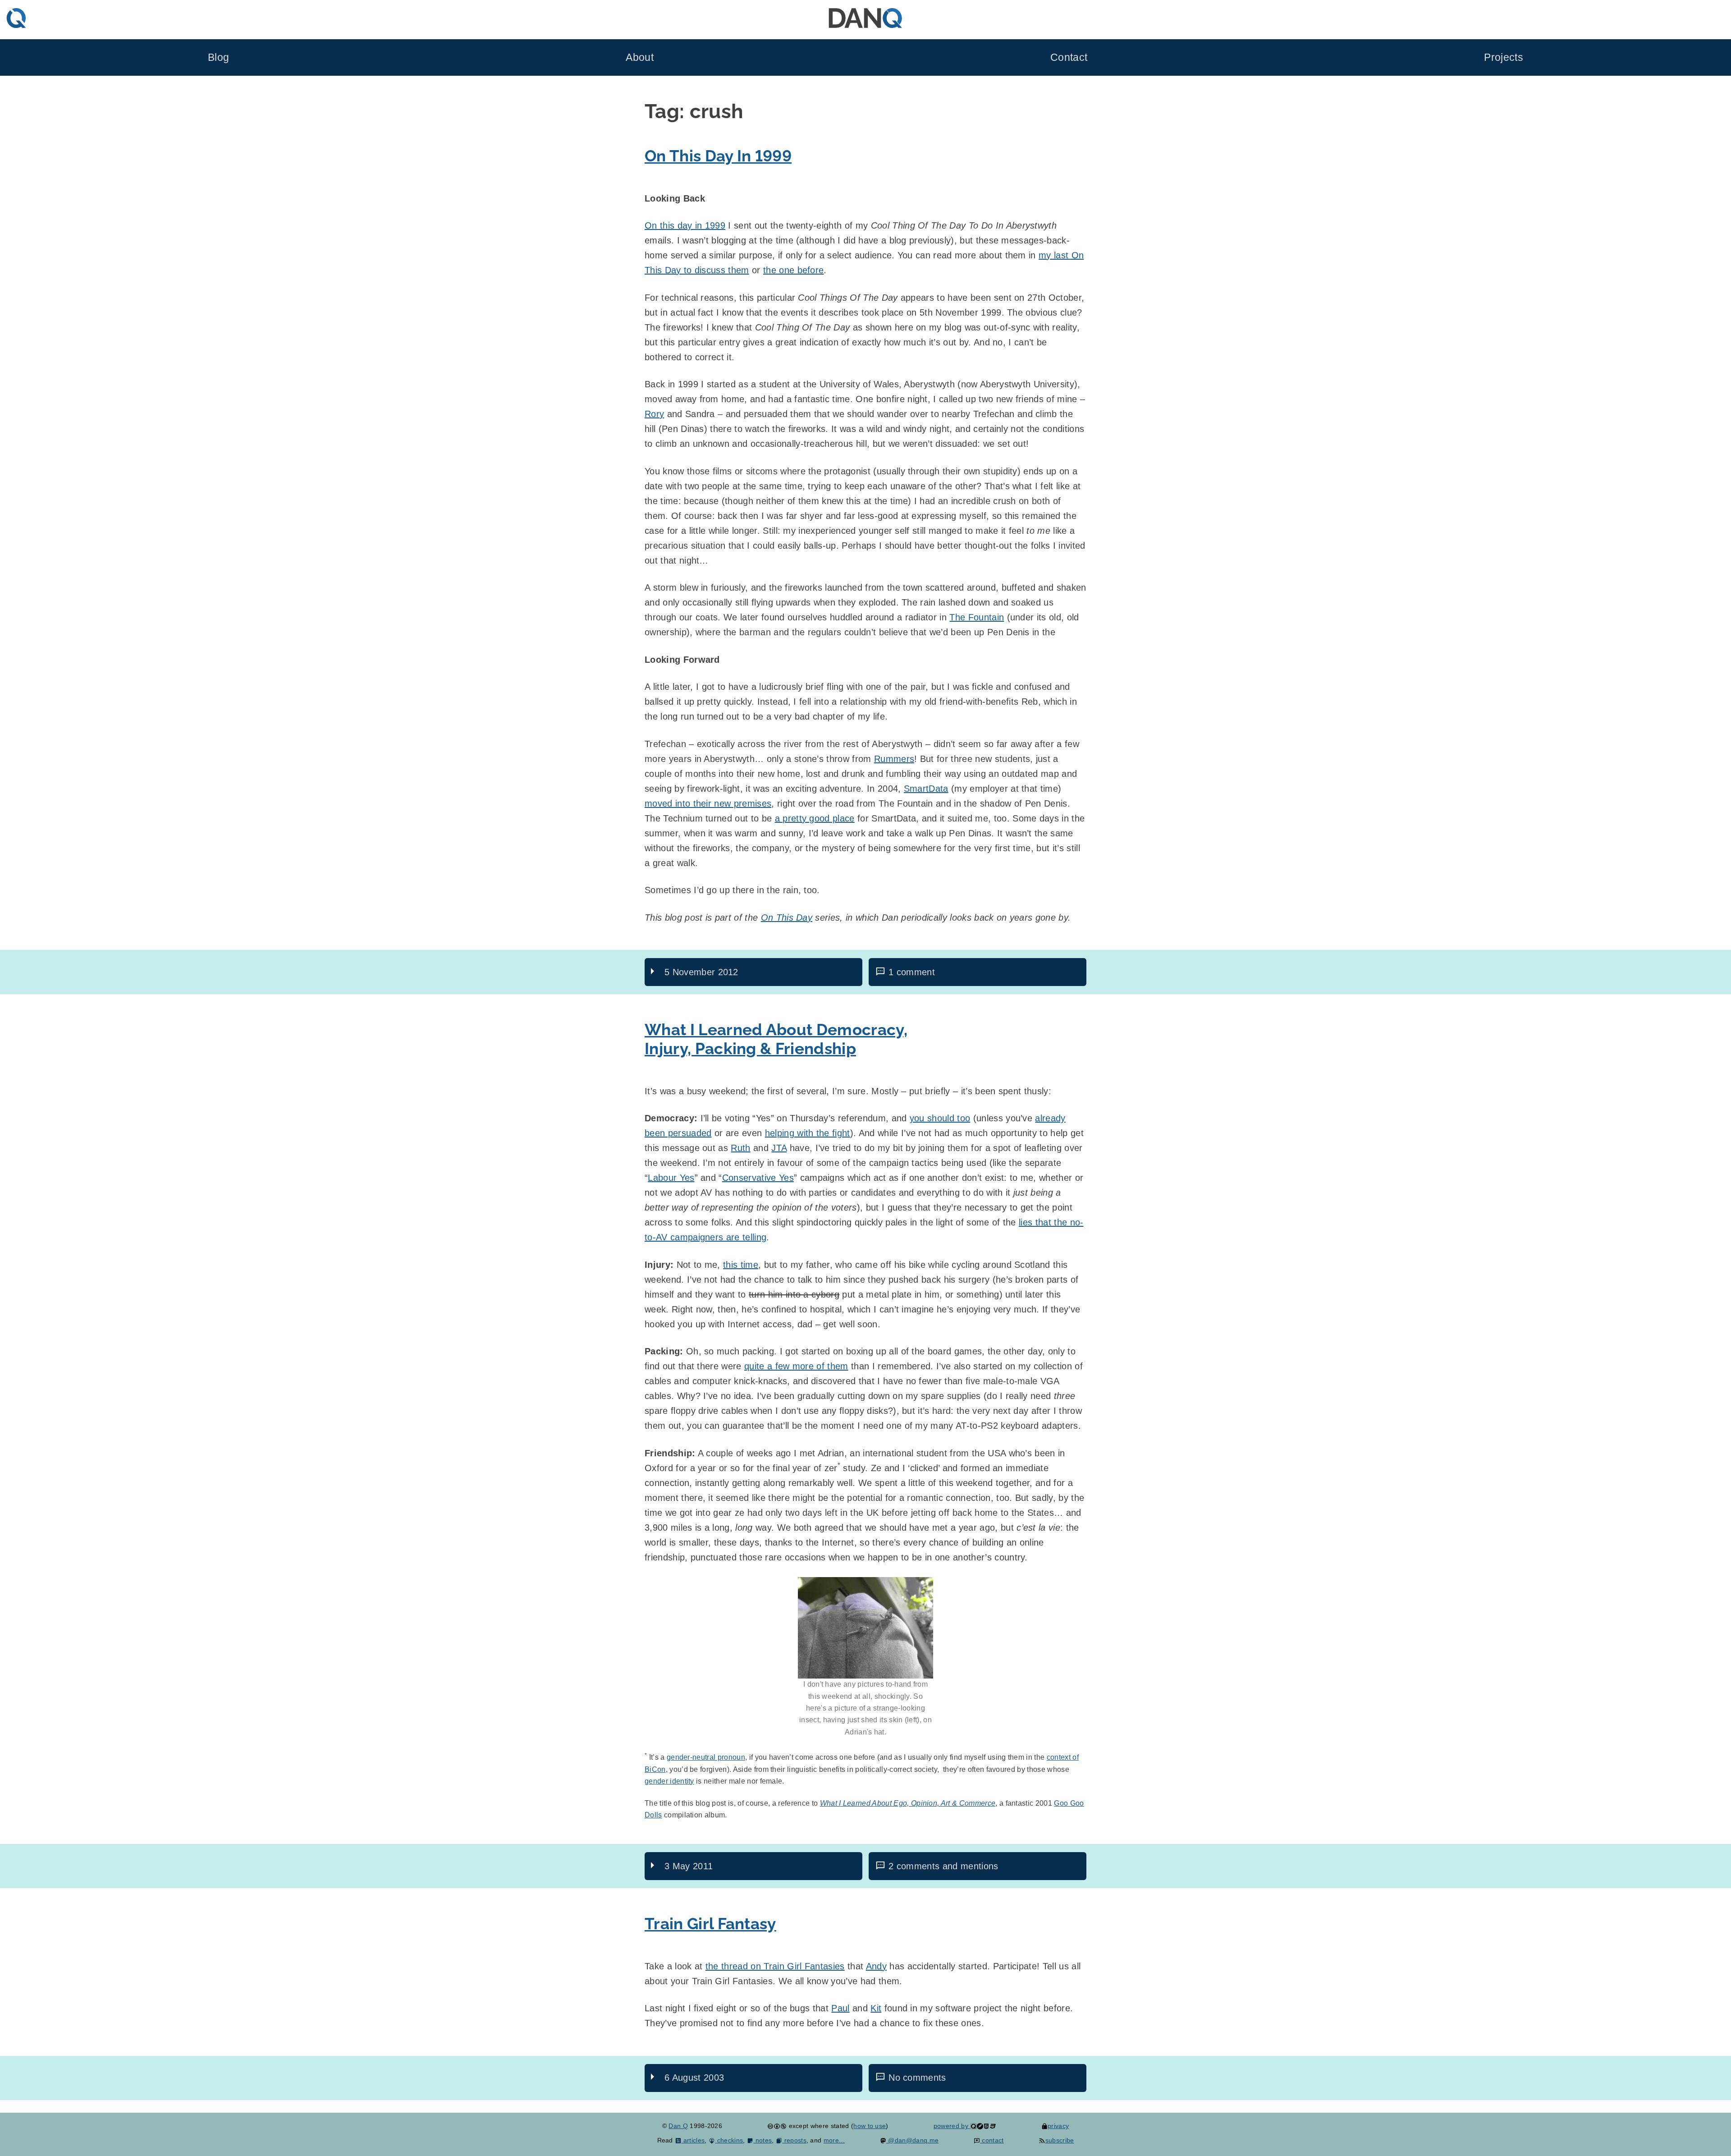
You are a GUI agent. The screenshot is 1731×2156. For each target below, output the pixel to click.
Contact (1069, 57)
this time (741, 1265)
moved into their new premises (708, 803)
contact (992, 2140)
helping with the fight (808, 1133)
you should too (940, 1118)
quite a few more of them (796, 1366)
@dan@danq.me (912, 2140)
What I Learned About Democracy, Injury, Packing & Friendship (776, 1039)
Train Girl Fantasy (710, 1924)
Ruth (740, 1148)
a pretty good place (815, 818)
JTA (779, 1148)
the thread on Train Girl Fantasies (775, 1966)
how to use (870, 2126)
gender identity (669, 1781)
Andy (876, 1966)
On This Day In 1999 (718, 156)
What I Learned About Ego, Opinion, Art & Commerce (908, 1803)
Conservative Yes (758, 1178)
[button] (865, 1628)
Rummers (894, 759)
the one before (793, 270)
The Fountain (977, 617)
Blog (218, 57)
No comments (917, 2078)
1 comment (912, 972)
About (640, 57)
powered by (952, 2126)
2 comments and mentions (943, 1866)
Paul (840, 2008)
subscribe (1060, 2140)
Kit (876, 2008)
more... (834, 2140)
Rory (654, 414)
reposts (794, 2140)
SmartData (926, 789)
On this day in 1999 (685, 225)
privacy (1058, 2126)
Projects (1504, 57)
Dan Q (678, 2126)
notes (762, 2140)
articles (693, 2140)
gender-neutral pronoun (706, 1757)
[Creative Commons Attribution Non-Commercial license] (777, 2126)
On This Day (787, 917)
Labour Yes (671, 1178)
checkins (729, 2140)
